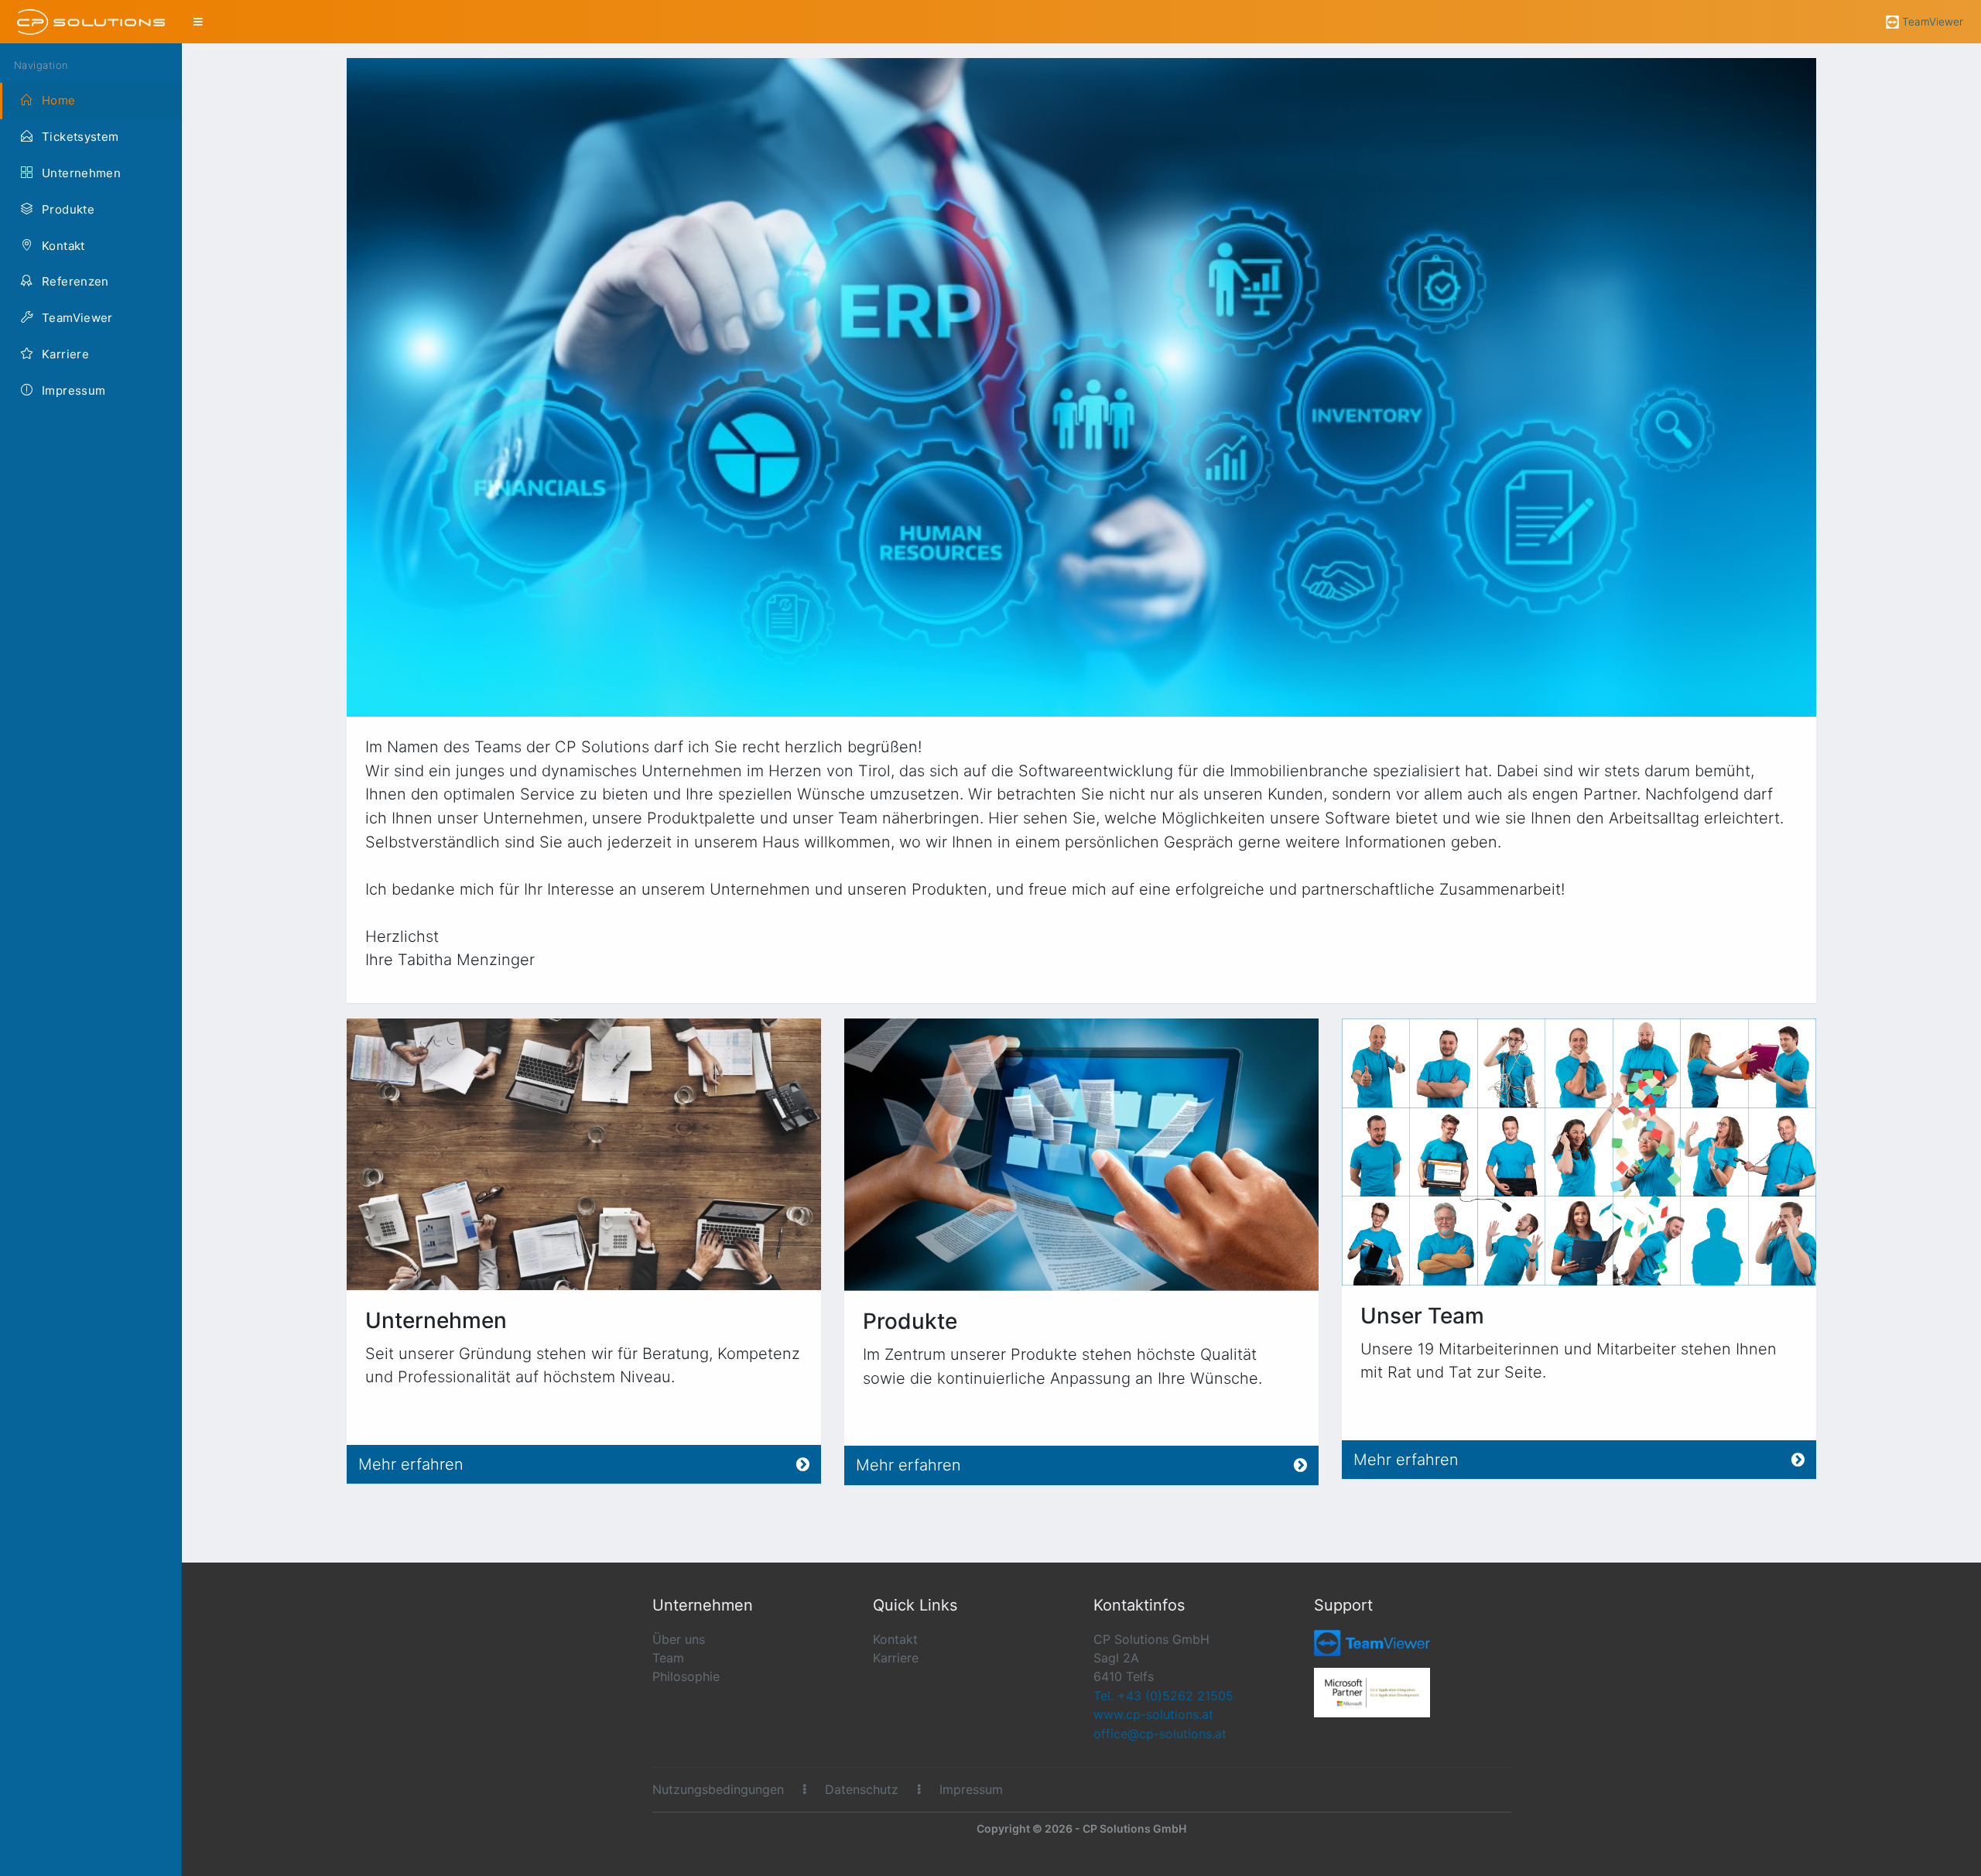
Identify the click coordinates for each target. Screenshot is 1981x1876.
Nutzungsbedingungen (718, 1789)
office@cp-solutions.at (1160, 1734)
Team (668, 1658)
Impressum (971, 1789)
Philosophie (686, 1676)
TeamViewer (1933, 22)
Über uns (679, 1639)
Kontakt (895, 1639)
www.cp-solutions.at (1153, 1714)
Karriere (896, 1658)
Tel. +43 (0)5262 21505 (1163, 1696)
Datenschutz (862, 1789)
